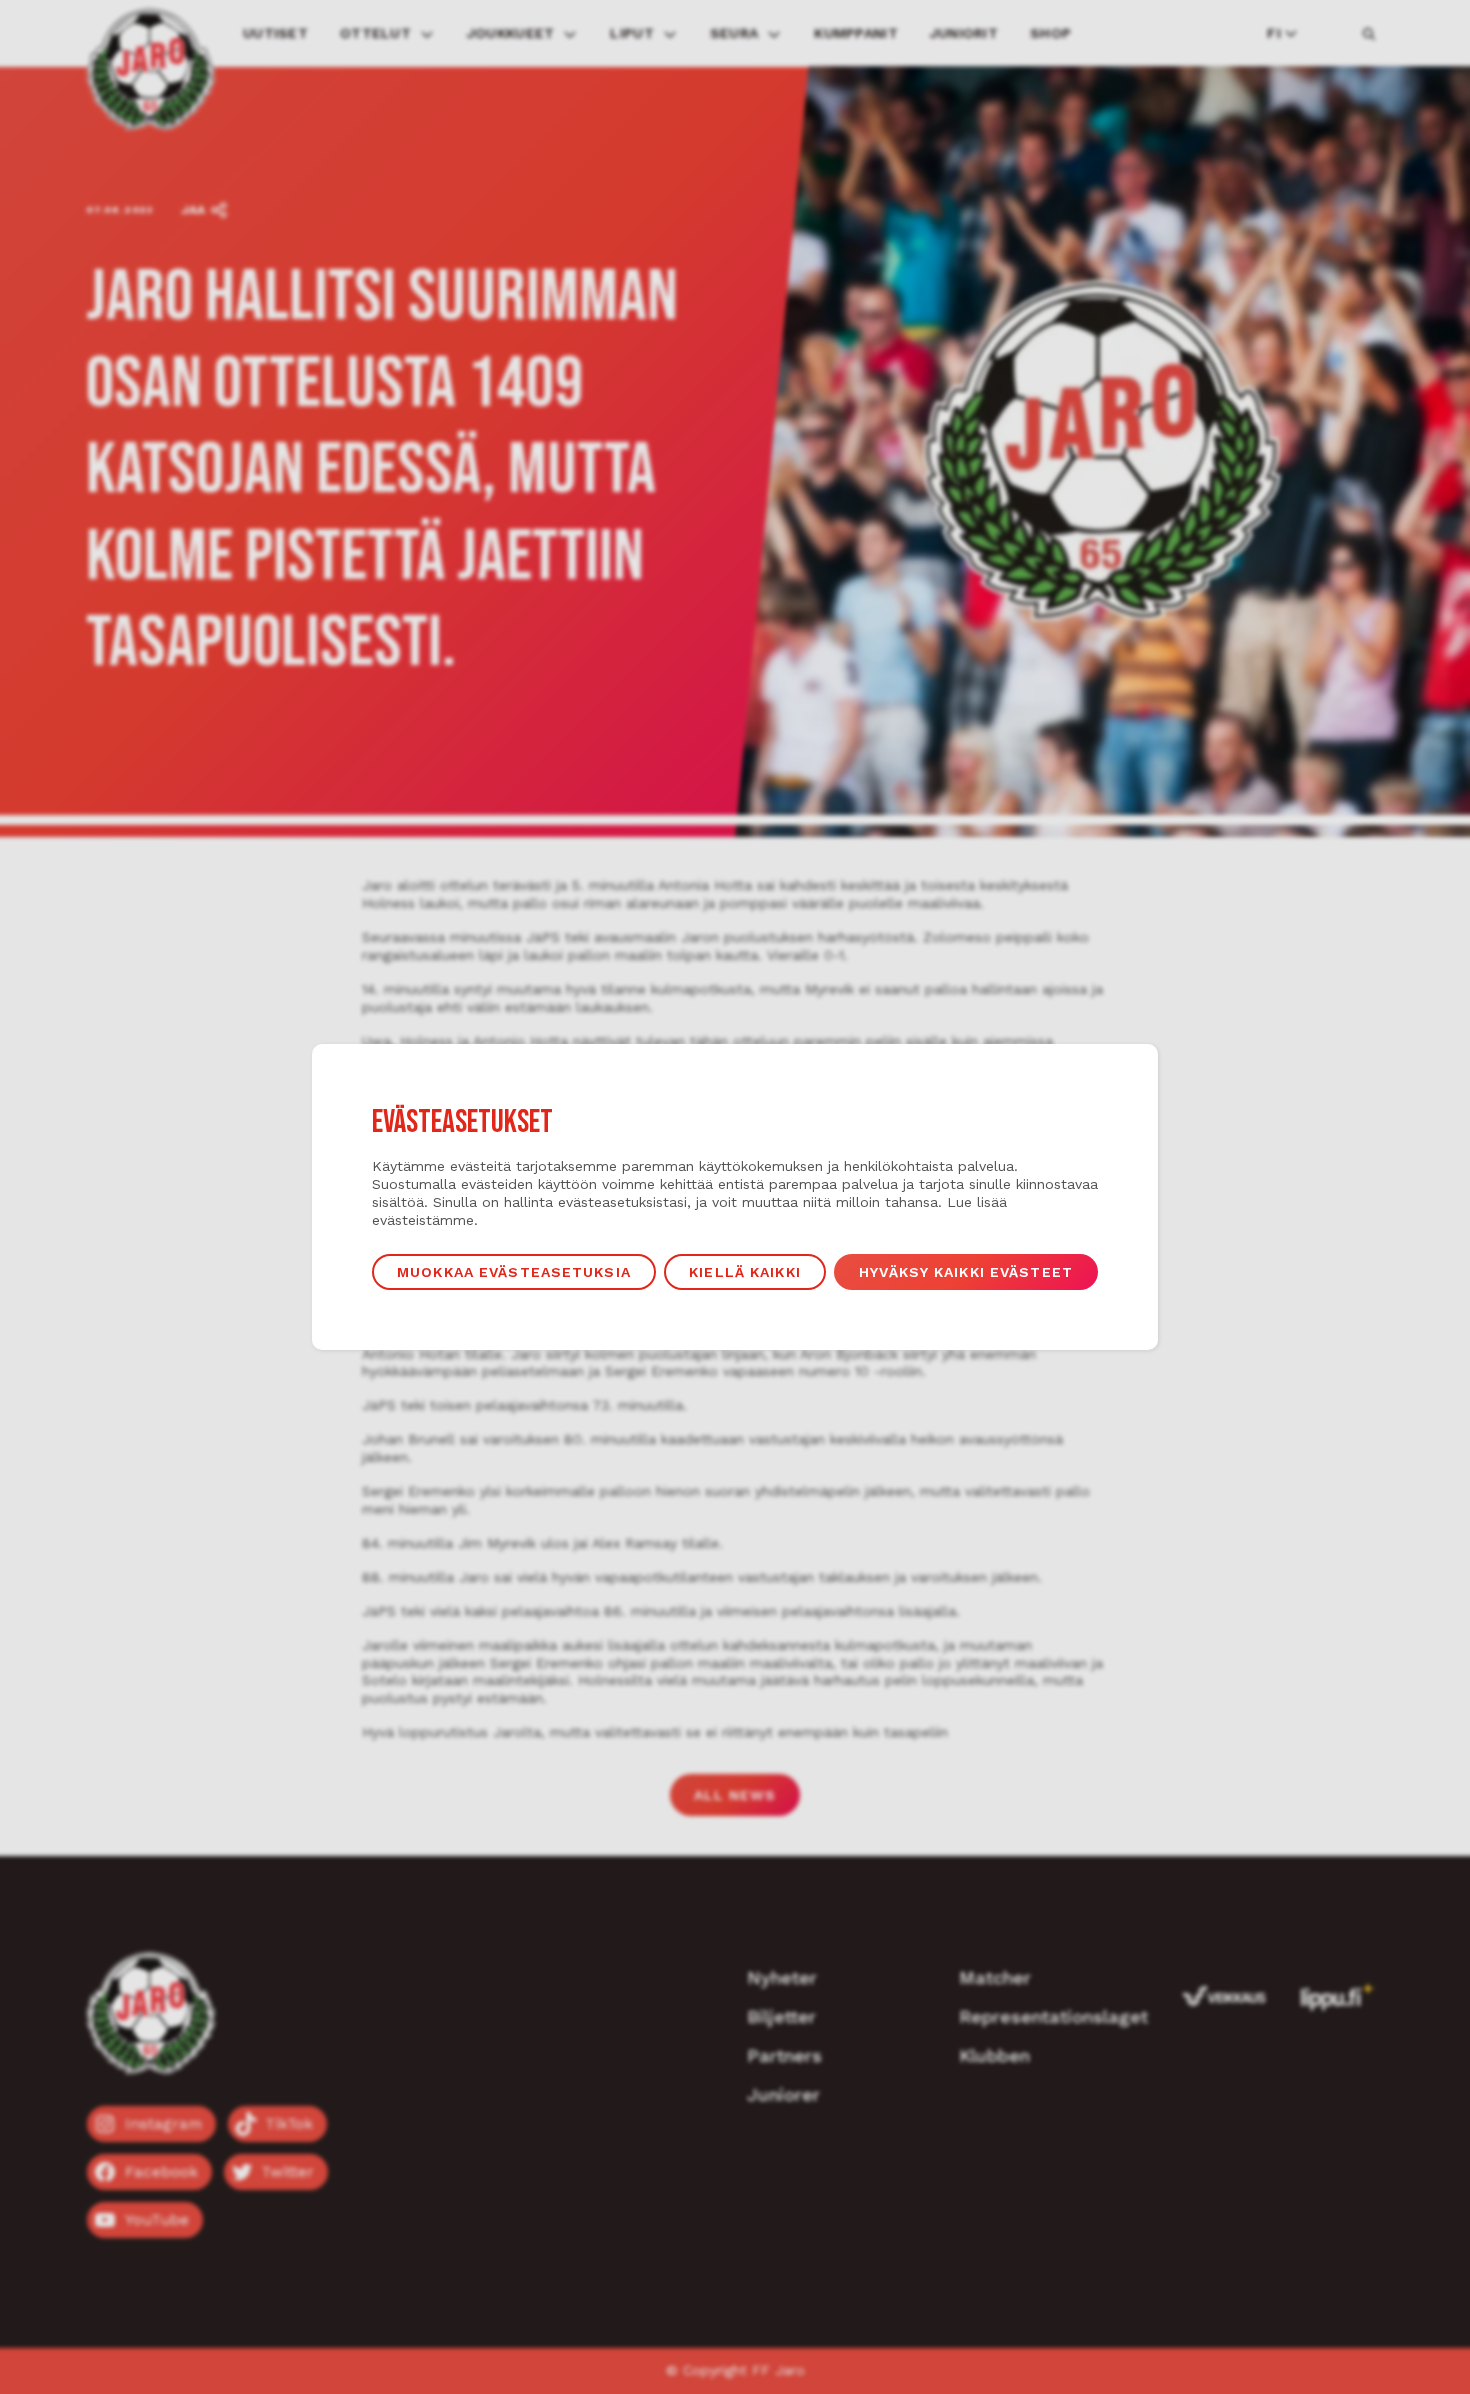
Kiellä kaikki (745, 1272)
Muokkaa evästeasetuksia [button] (514, 1272)
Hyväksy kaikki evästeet (966, 1272)
